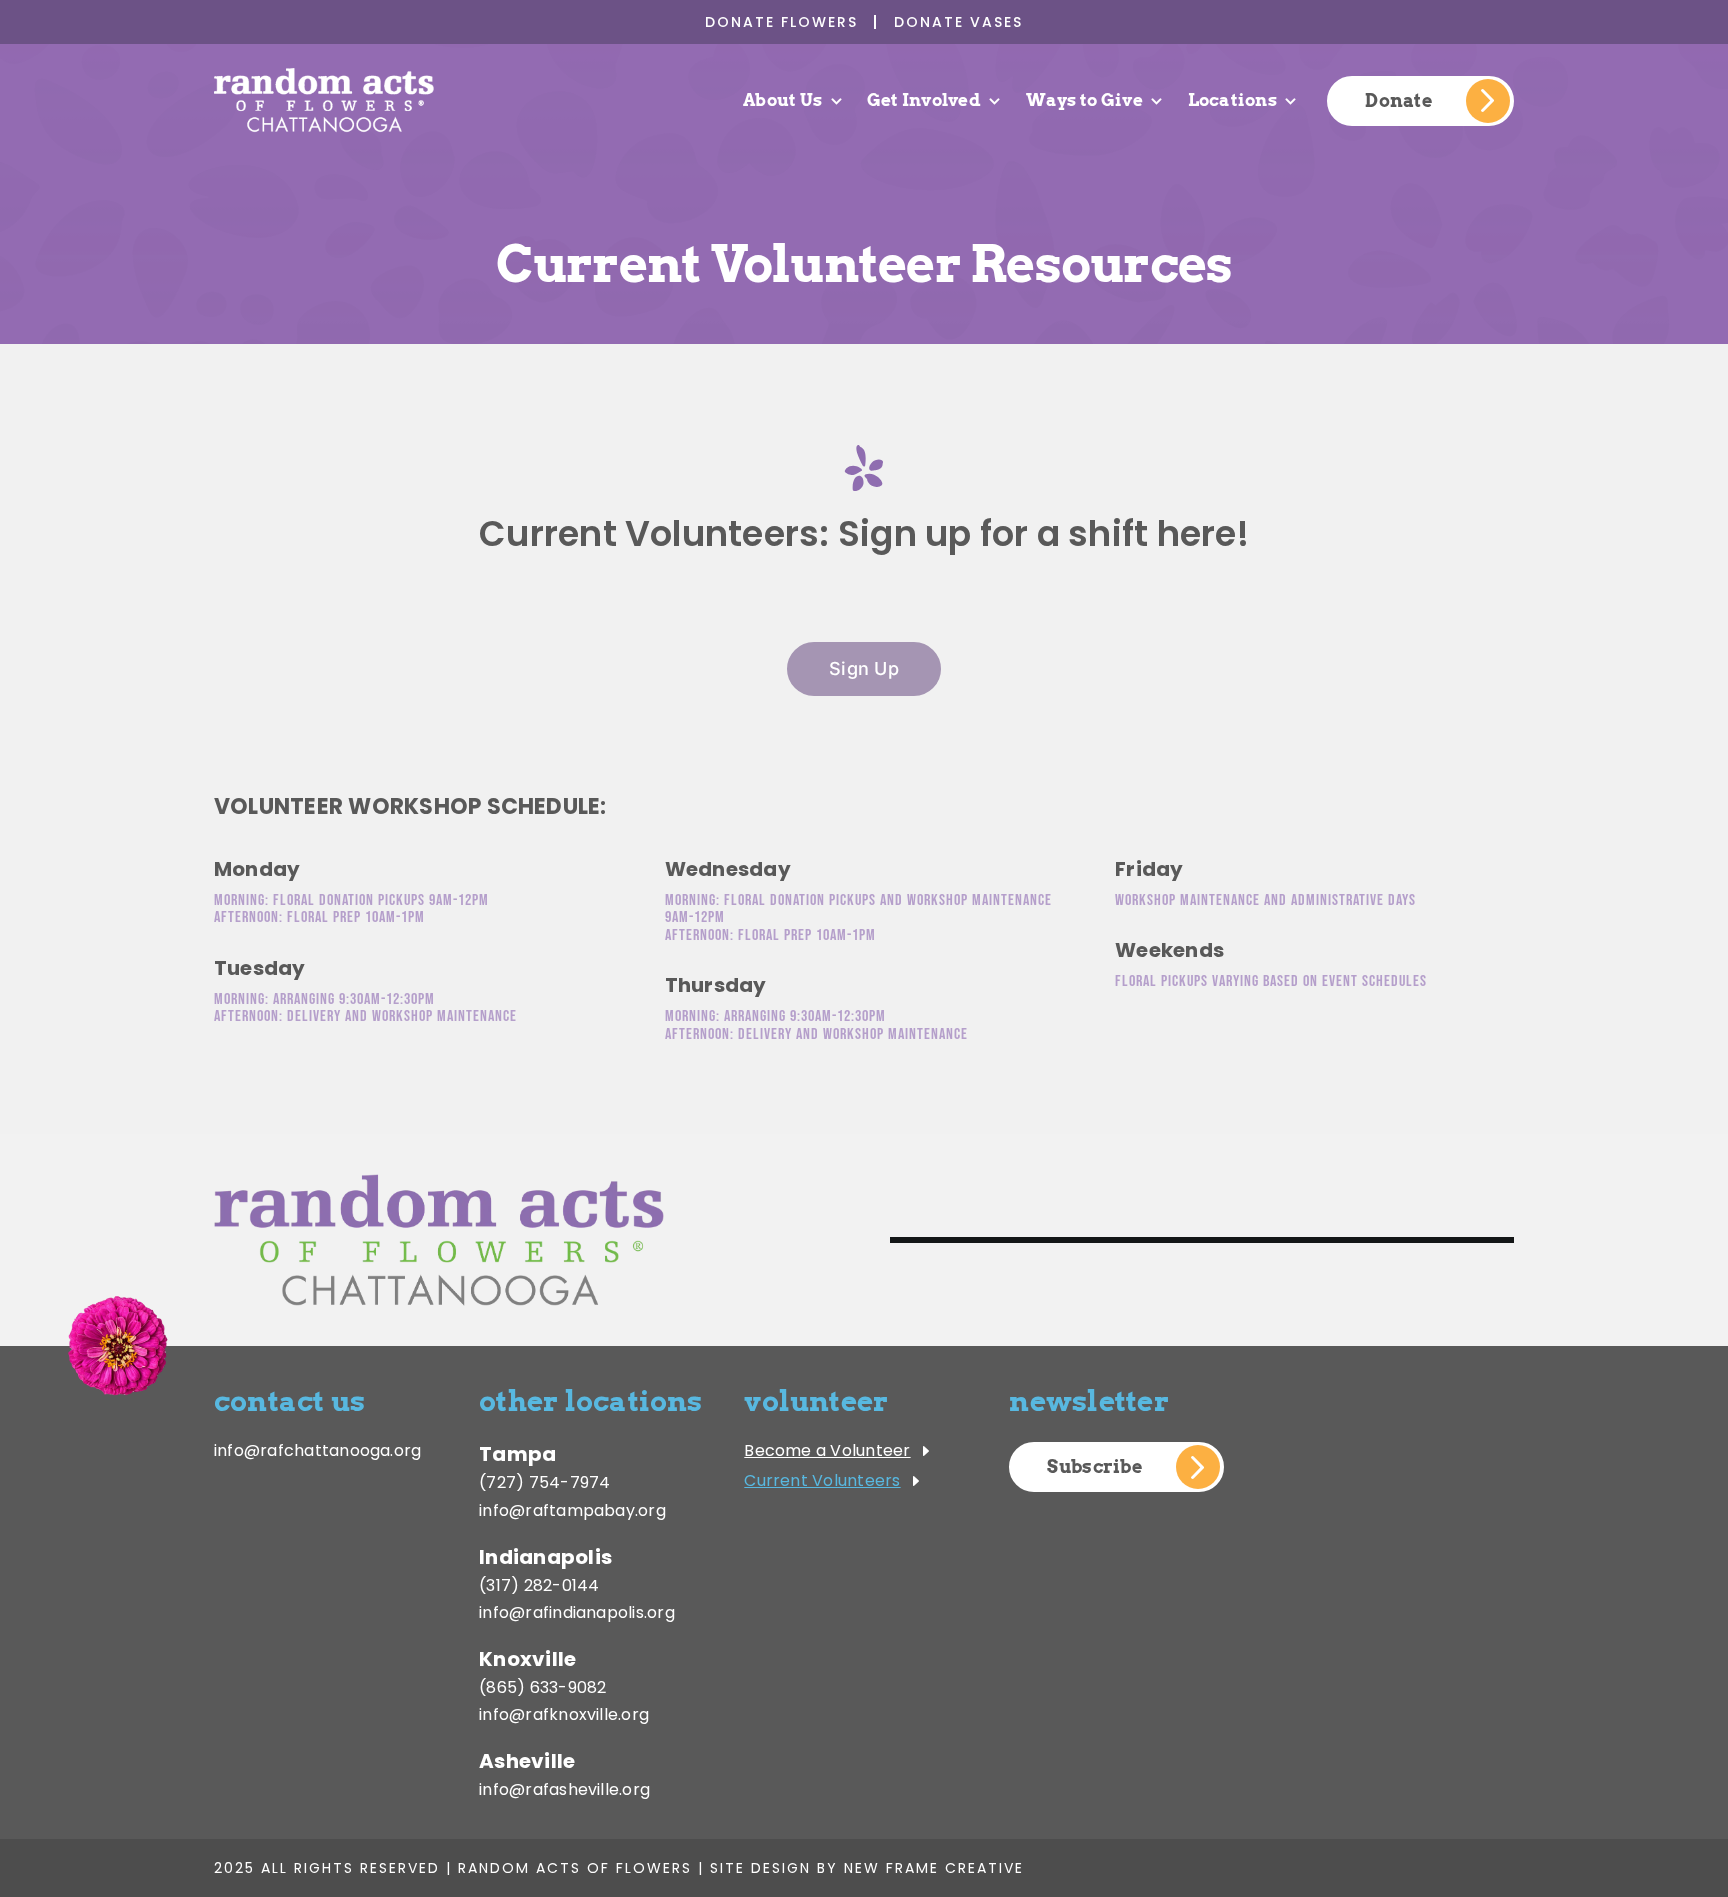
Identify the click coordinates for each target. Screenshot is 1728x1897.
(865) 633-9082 (542, 1687)
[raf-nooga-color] (439, 1181)
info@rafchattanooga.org (318, 1450)
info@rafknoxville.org (564, 1714)
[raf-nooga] (324, 71)
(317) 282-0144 (539, 1585)
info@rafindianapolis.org (577, 1612)
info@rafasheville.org (564, 1789)
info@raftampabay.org (572, 1510)
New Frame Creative (934, 1868)
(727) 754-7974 (544, 1482)
